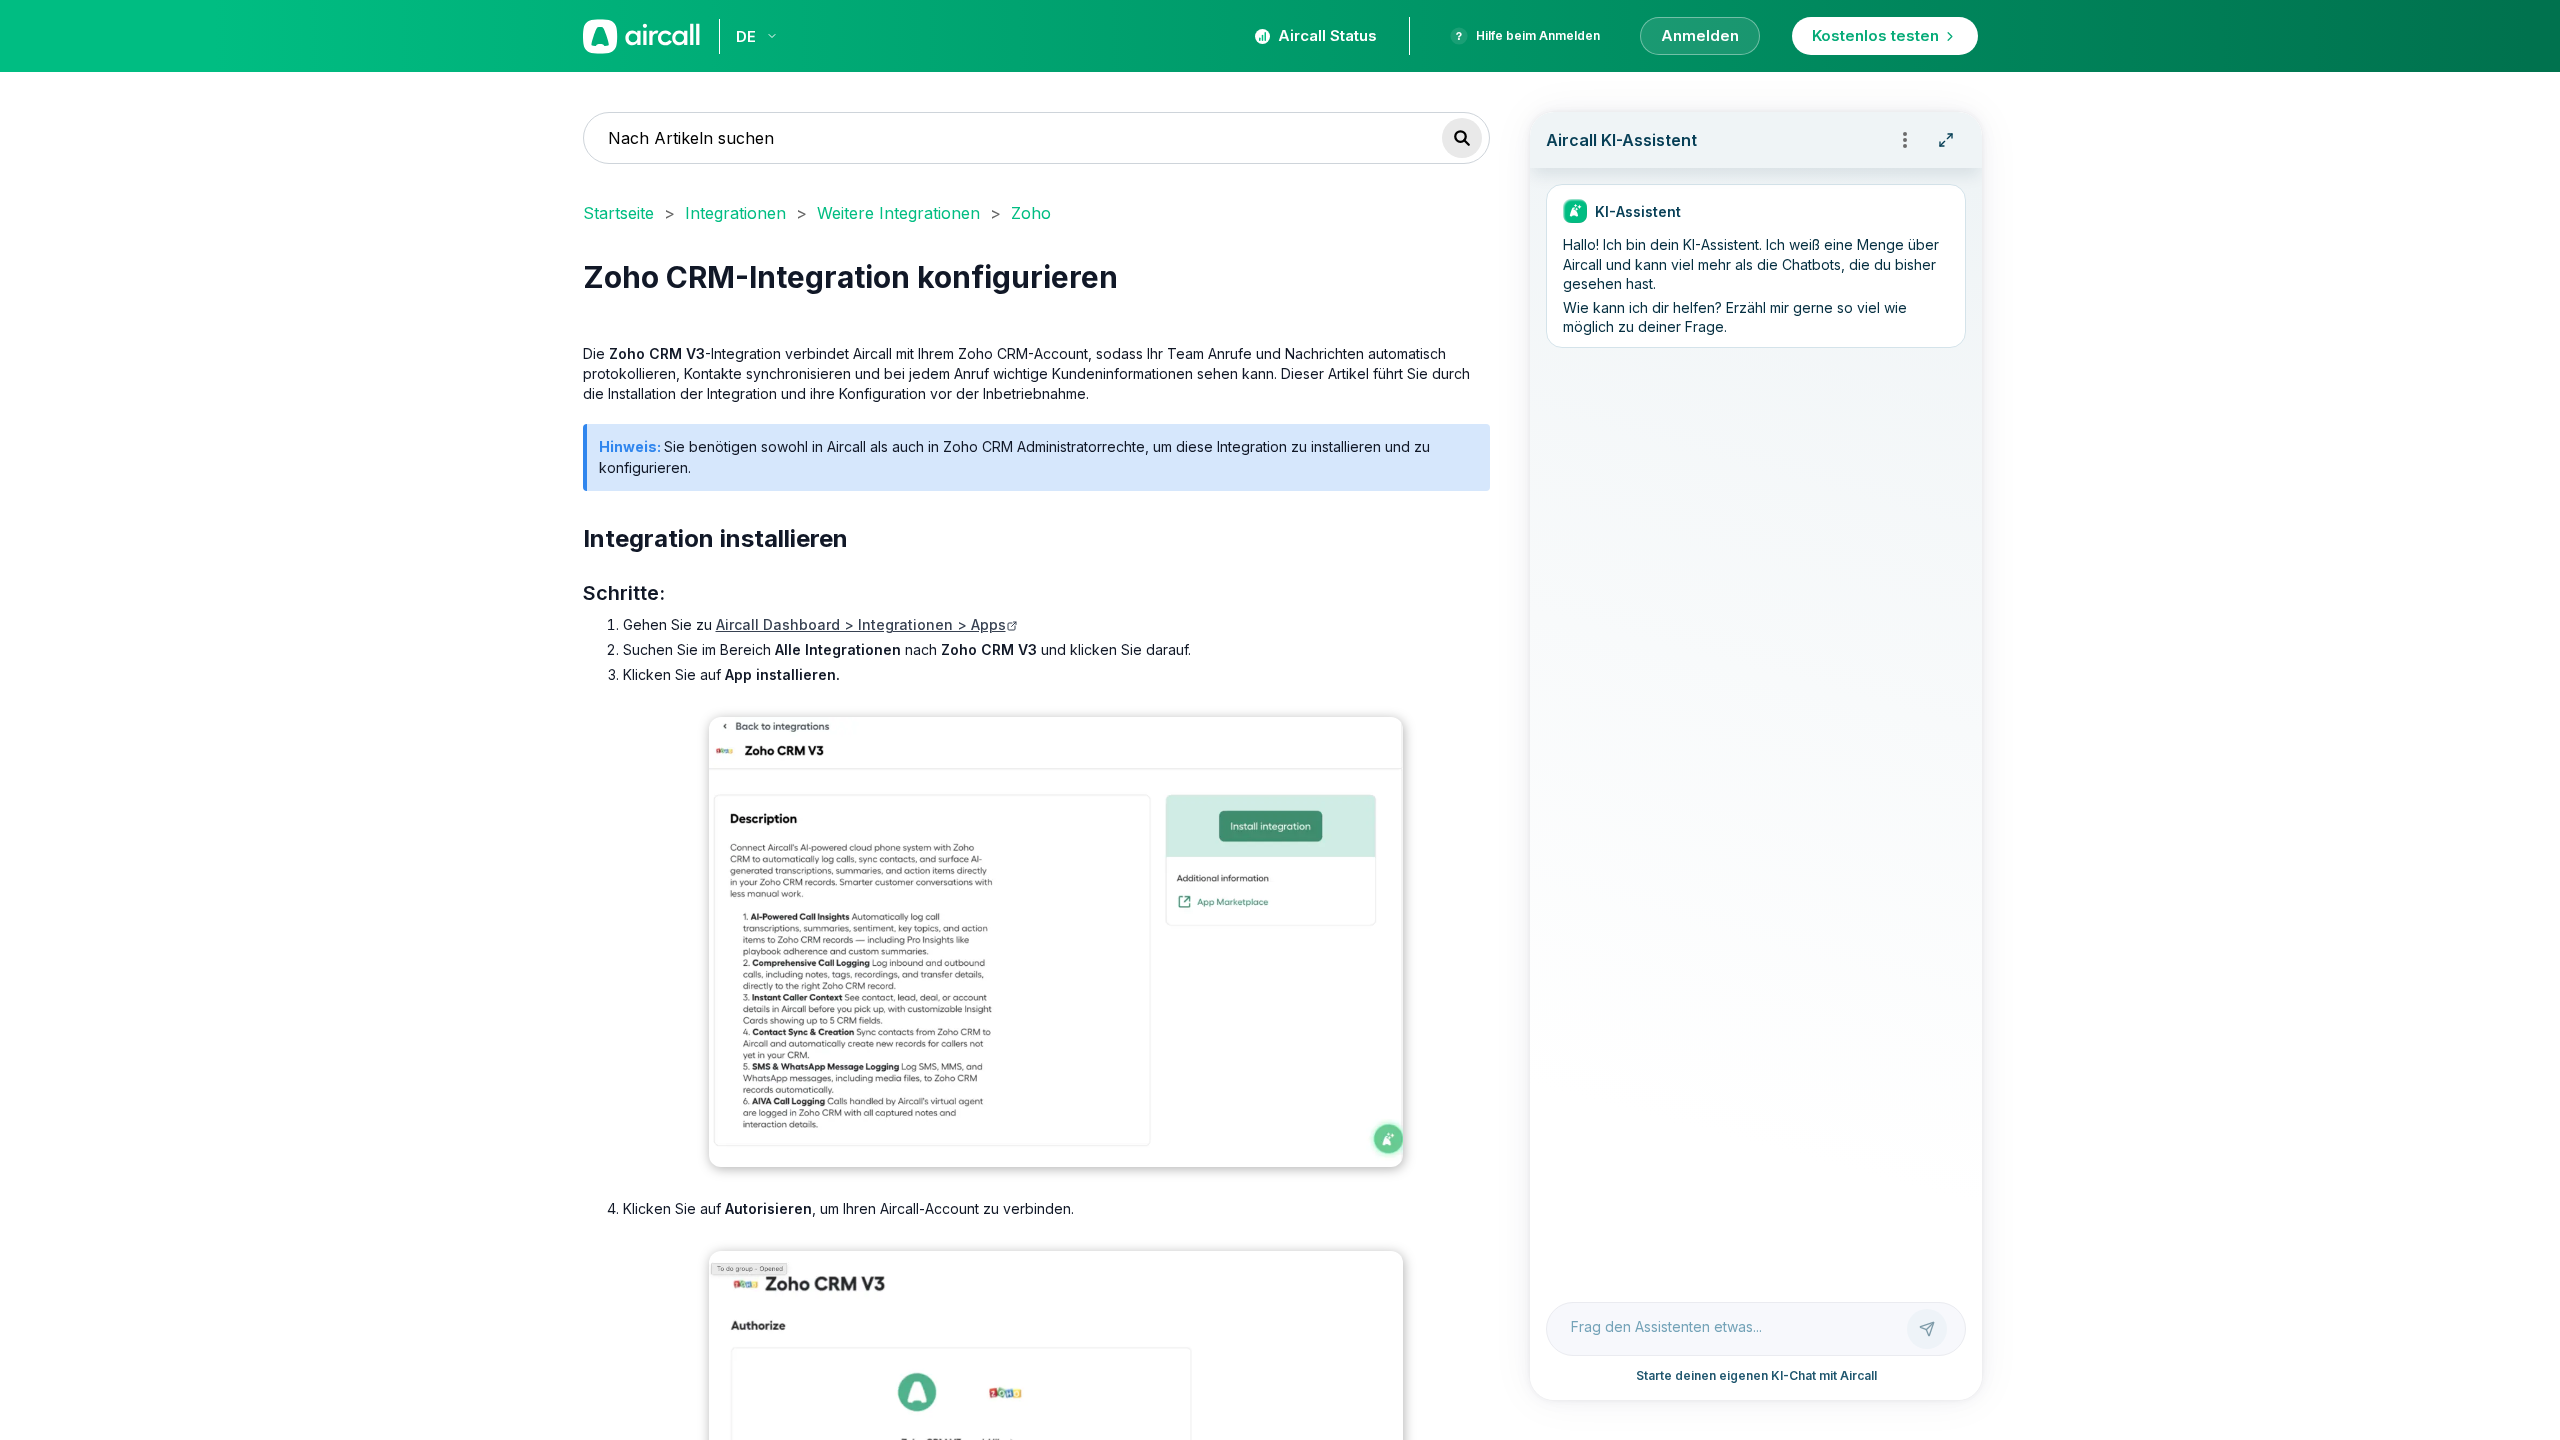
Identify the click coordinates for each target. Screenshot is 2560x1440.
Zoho (1031, 213)
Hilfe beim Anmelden (1538, 35)
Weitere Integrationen (898, 213)
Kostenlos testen (1875, 35)
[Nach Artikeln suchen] (1462, 138)
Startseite (618, 213)
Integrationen (735, 213)
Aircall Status (1327, 35)
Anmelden (1700, 35)
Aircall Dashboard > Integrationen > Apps (861, 624)
